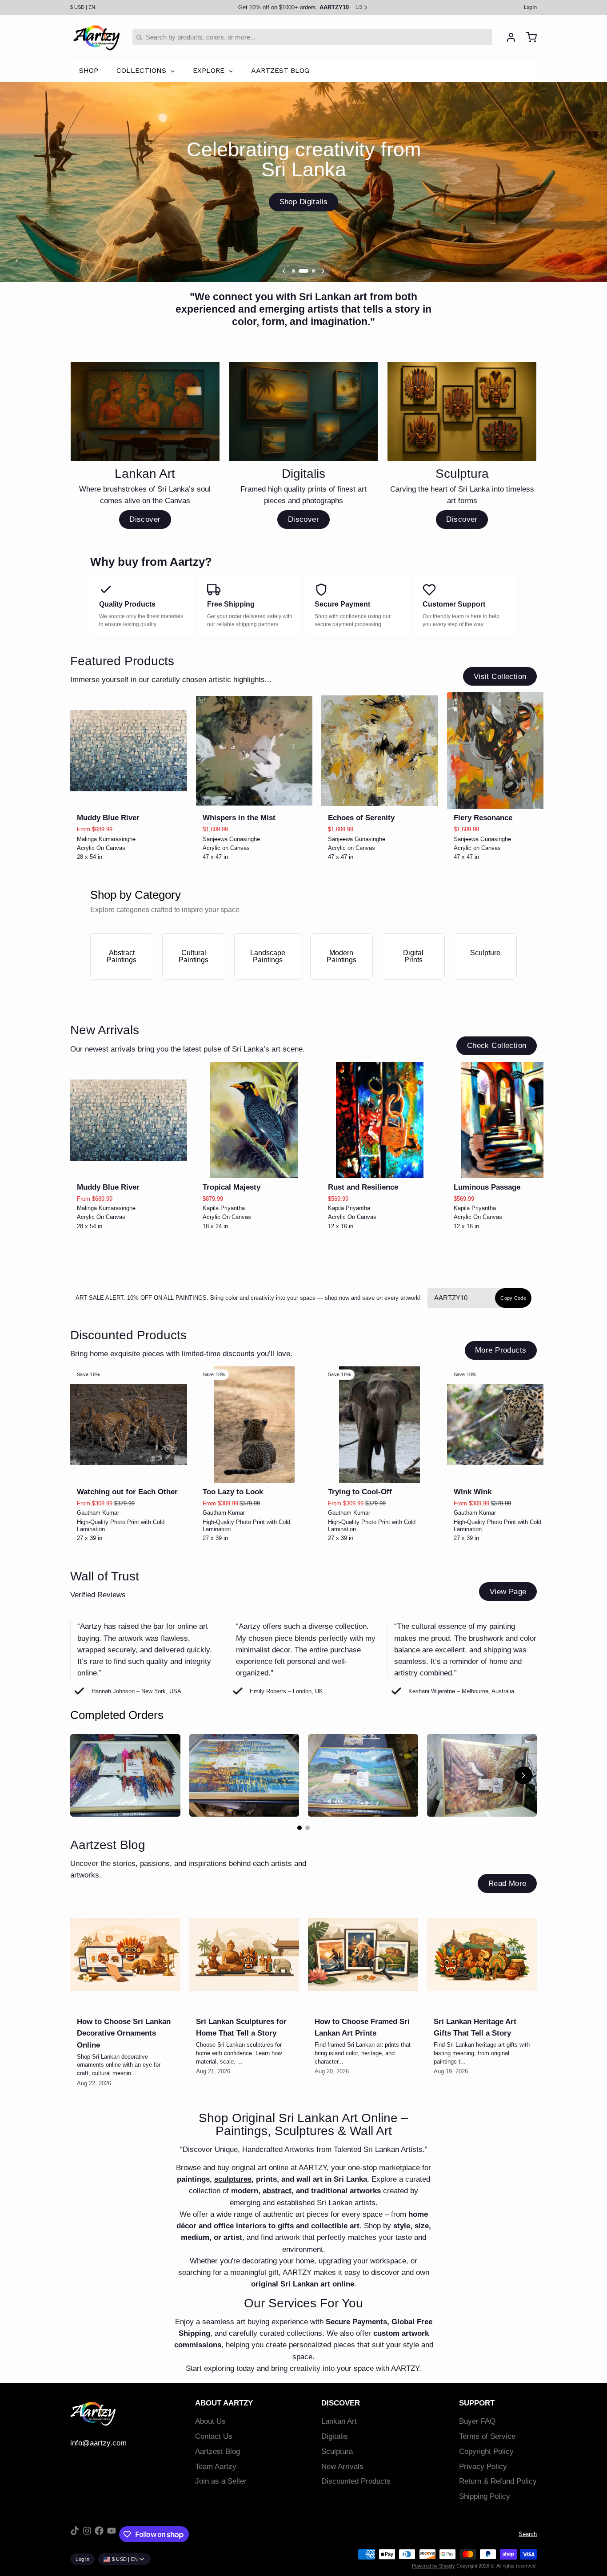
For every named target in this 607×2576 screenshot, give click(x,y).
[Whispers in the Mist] (254, 751)
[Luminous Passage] (505, 1120)
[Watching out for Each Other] (129, 1425)
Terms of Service (487, 2436)
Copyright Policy (486, 2451)
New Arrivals (342, 2467)
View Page (508, 1592)
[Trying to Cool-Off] (380, 1425)
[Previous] (284, 271)
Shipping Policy (485, 2496)
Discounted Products (356, 2481)
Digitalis (335, 2436)
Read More (507, 1883)
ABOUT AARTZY (224, 2403)
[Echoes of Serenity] (380, 751)
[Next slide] (527, 706)
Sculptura (337, 2451)
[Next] (323, 271)
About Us (210, 2421)
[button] (129, 797)
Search (528, 2534)
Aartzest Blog (218, 2451)
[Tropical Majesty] (254, 1120)
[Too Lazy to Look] (254, 1425)
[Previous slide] (501, 706)
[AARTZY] (96, 37)
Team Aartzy (216, 2467)
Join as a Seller (221, 2481)
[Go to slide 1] (300, 1828)
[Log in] (508, 37)
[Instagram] (87, 2534)
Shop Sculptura (303, 202)
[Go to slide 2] (307, 1828)
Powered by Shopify (433, 2566)
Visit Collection (500, 677)
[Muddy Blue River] (129, 751)
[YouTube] (112, 2534)
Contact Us (214, 2436)
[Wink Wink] (505, 1425)
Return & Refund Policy (498, 2481)
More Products (501, 1350)
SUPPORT (477, 2403)
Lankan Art (339, 2421)
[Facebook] (99, 2534)
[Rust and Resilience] (380, 1120)
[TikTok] (75, 2534)
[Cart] (528, 37)
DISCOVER (341, 2403)
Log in (530, 7)
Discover (145, 519)
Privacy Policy (483, 2467)
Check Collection (497, 1046)
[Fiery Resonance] (505, 751)
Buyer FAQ (477, 2421)
